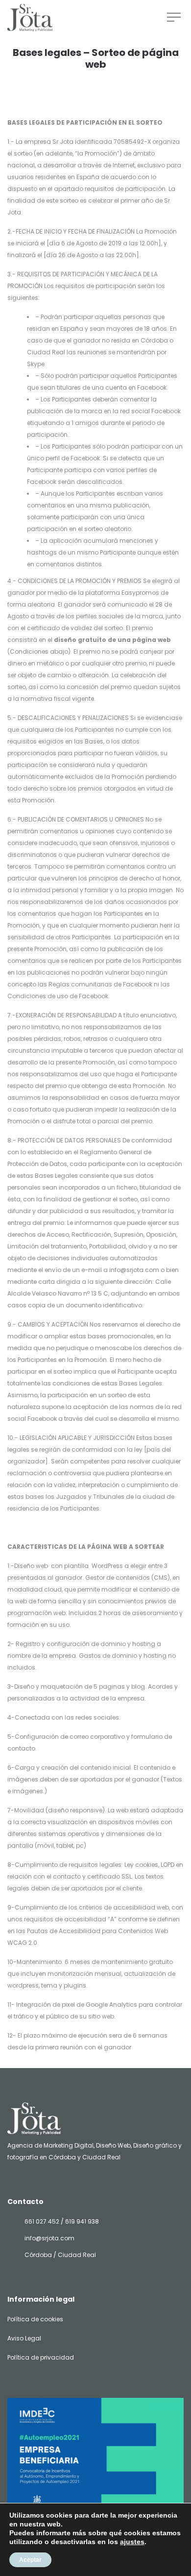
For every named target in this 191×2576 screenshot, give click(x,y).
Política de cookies (35, 2319)
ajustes (132, 2542)
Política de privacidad (41, 2357)
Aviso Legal (24, 2338)
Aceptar (30, 2560)
